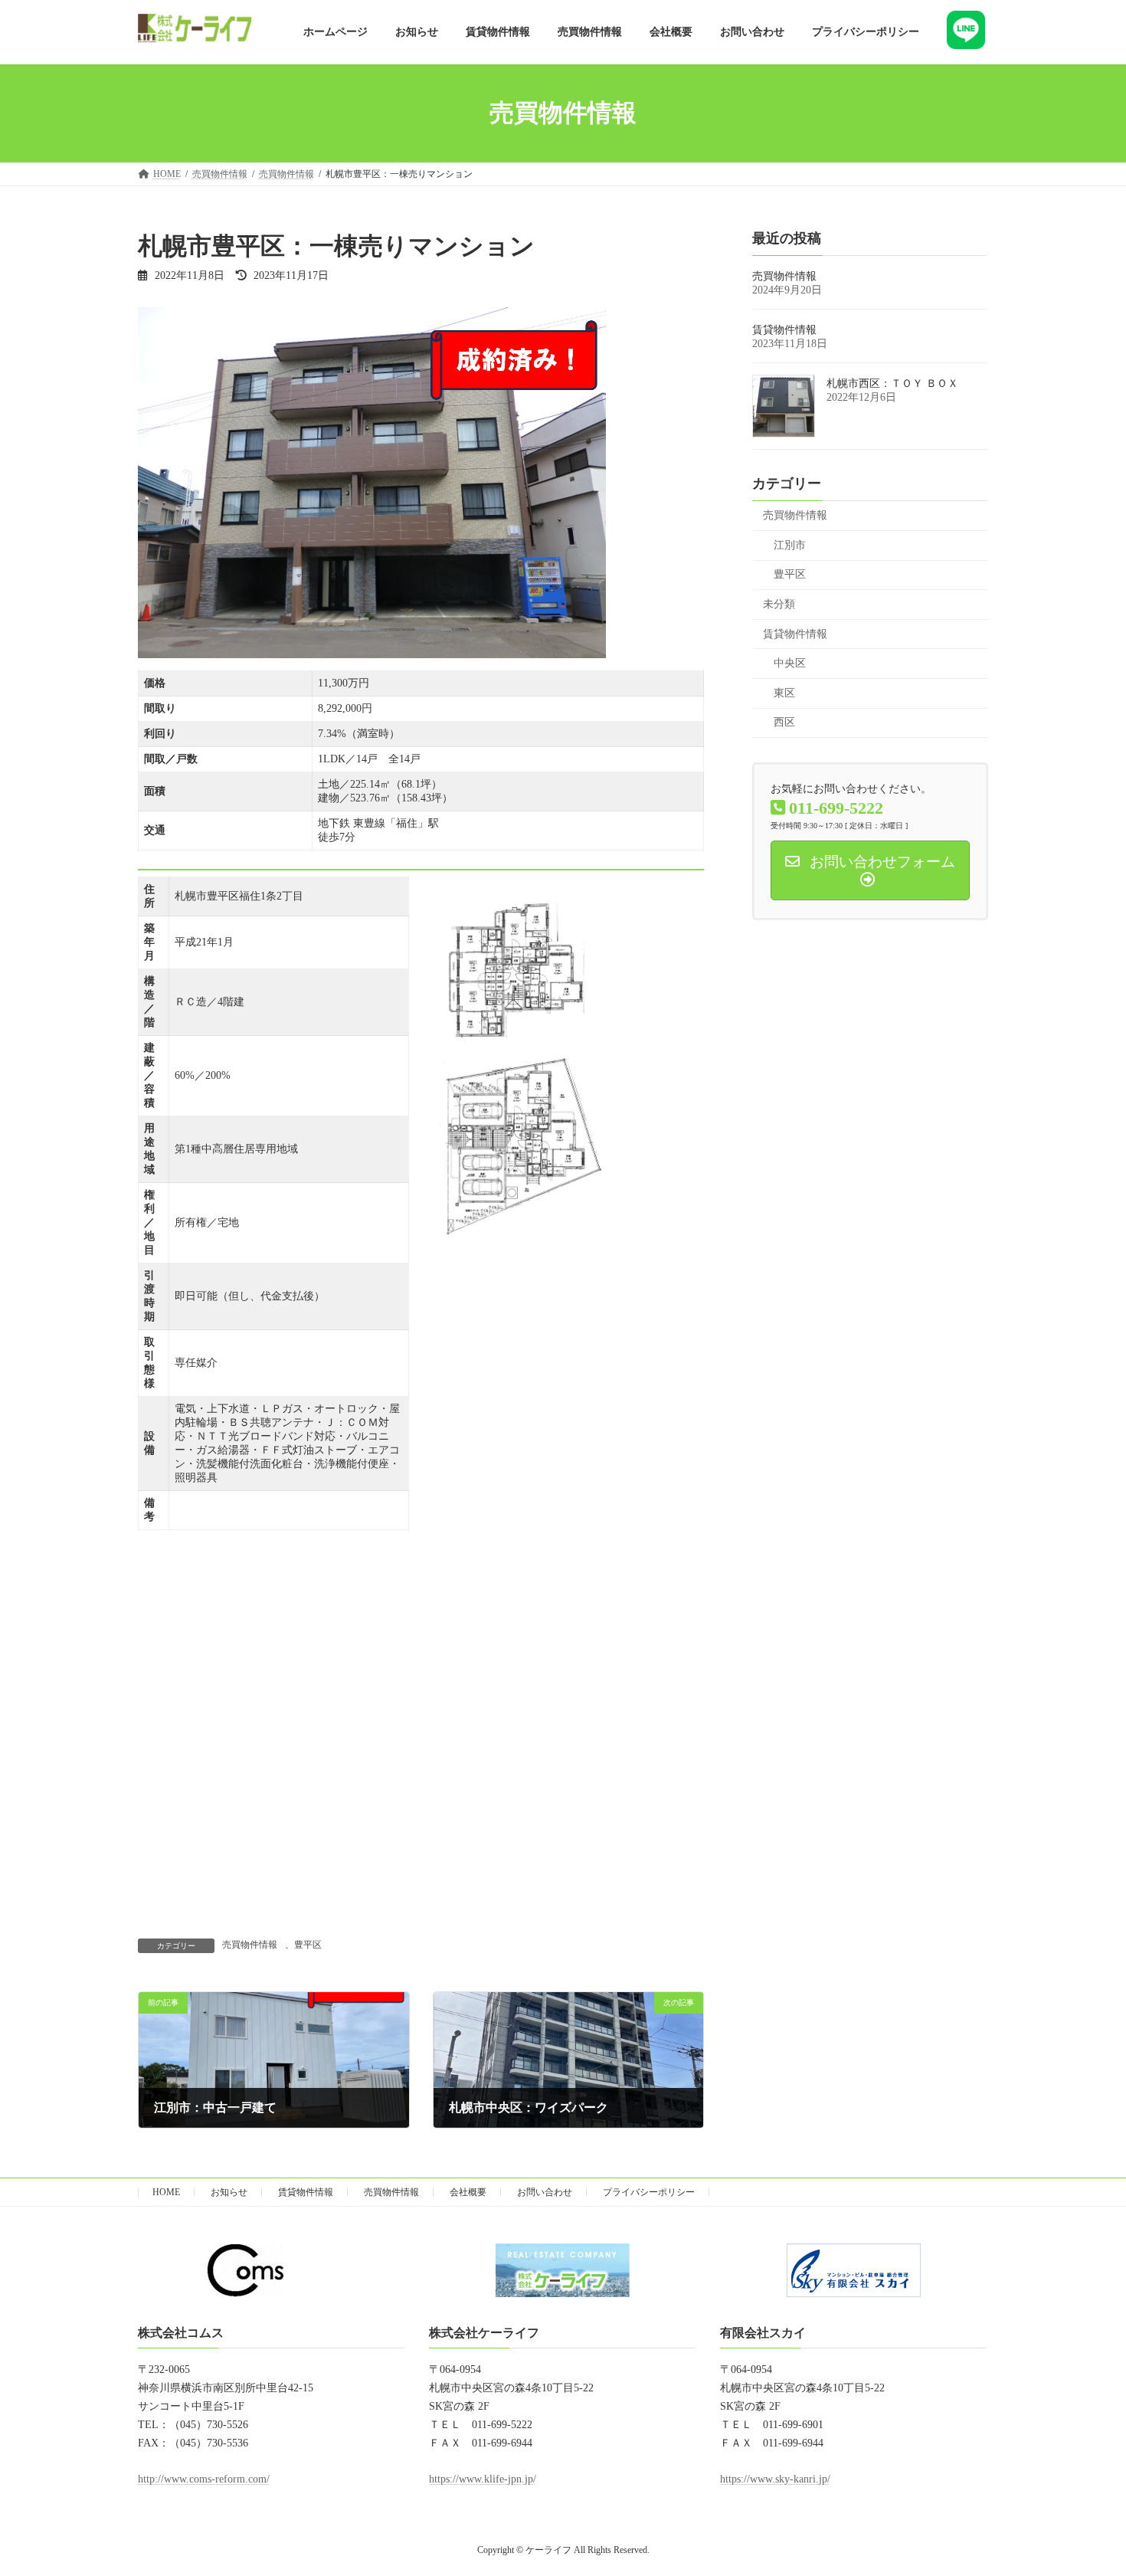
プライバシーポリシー (649, 2192)
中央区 (790, 663)
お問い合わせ (545, 2192)
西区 (784, 722)
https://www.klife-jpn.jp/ (483, 2479)
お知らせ (229, 2192)
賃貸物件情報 (784, 330)
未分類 (779, 604)
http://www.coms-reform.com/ (204, 2479)
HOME (166, 2192)
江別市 (790, 544)
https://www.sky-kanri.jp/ (775, 2479)
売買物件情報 (250, 1945)
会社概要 (468, 2192)
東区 (784, 692)
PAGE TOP (1085, 2484)
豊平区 (308, 1945)
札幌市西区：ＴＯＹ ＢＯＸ (892, 383)
